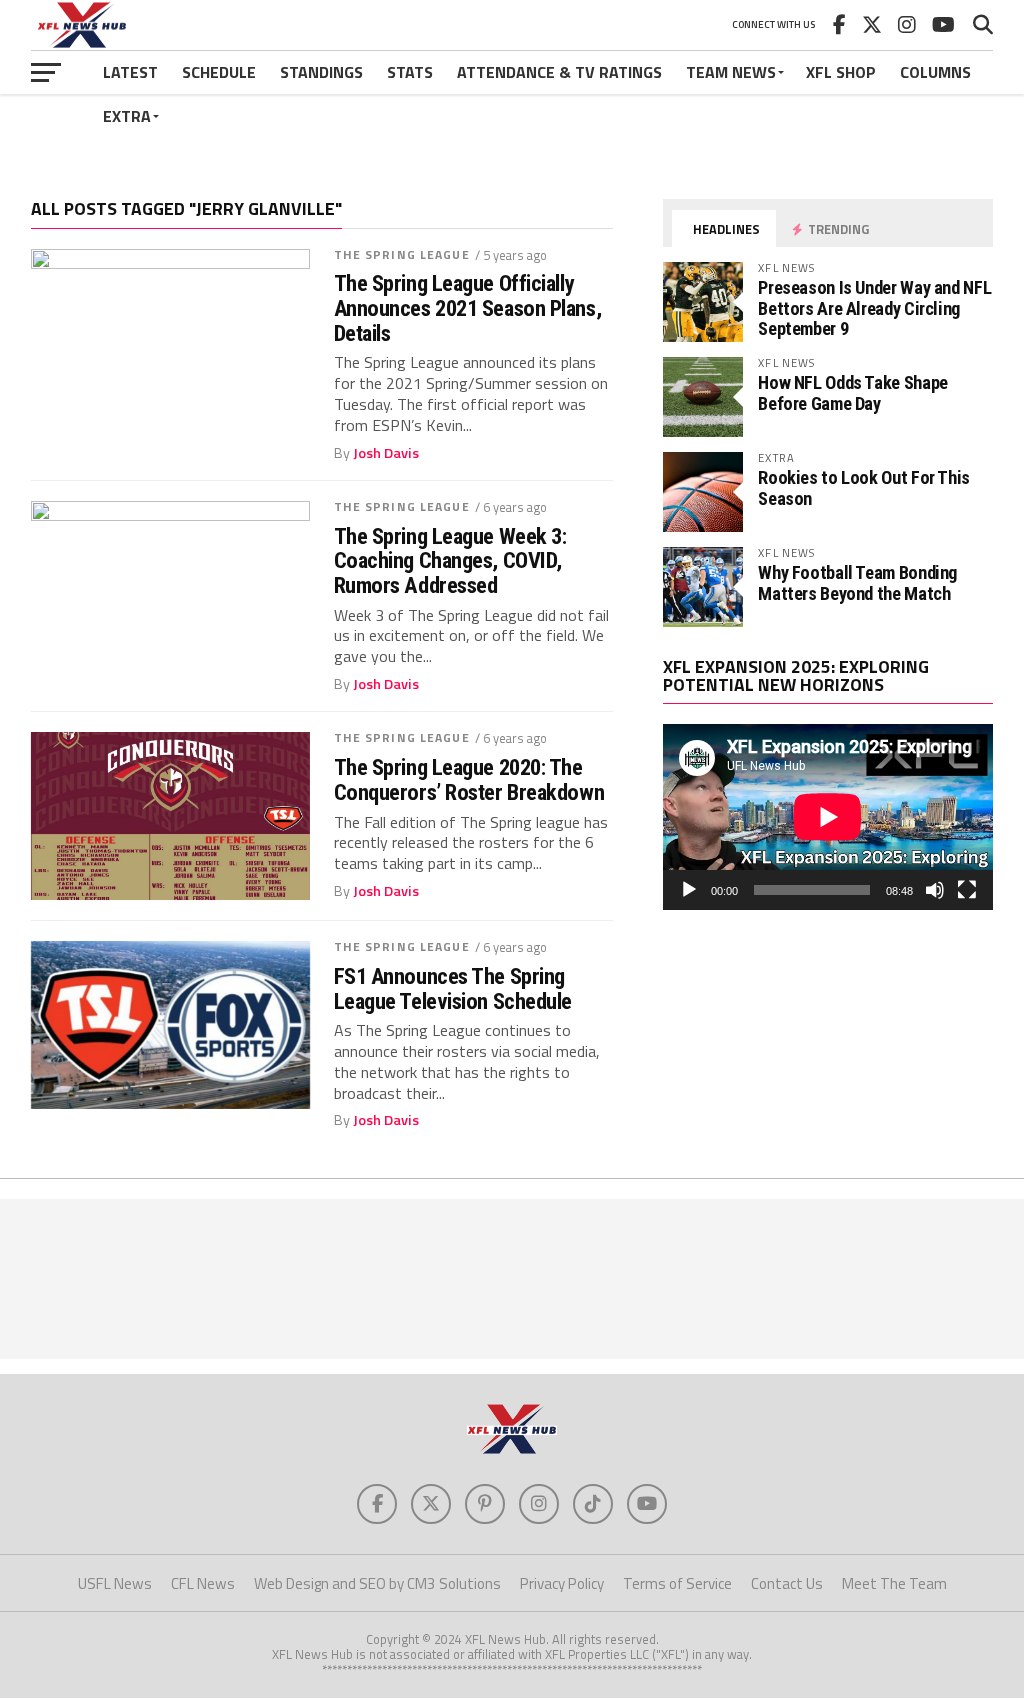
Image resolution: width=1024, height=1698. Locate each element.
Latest (130, 72)
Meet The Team (894, 1583)
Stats (410, 72)
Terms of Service (677, 1583)
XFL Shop (841, 72)
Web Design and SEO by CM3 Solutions (377, 1583)
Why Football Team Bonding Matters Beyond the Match (857, 582)
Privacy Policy (562, 1583)
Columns (935, 72)
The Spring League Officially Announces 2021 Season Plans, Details (467, 308)
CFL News (203, 1583)
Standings (321, 72)
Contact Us (787, 1583)
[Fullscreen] (967, 890)
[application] (828, 817)
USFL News (115, 1583)
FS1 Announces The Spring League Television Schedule (453, 988)
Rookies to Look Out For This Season (864, 487)
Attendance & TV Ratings (559, 72)
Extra (127, 116)
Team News (731, 72)
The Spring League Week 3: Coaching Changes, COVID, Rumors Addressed (450, 561)
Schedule (219, 72)
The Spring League (402, 254)
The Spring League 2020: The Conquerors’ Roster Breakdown (469, 779)
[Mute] (935, 890)
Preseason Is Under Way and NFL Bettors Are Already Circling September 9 (874, 307)
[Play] (689, 890)
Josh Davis (386, 453)
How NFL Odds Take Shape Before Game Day (853, 392)
